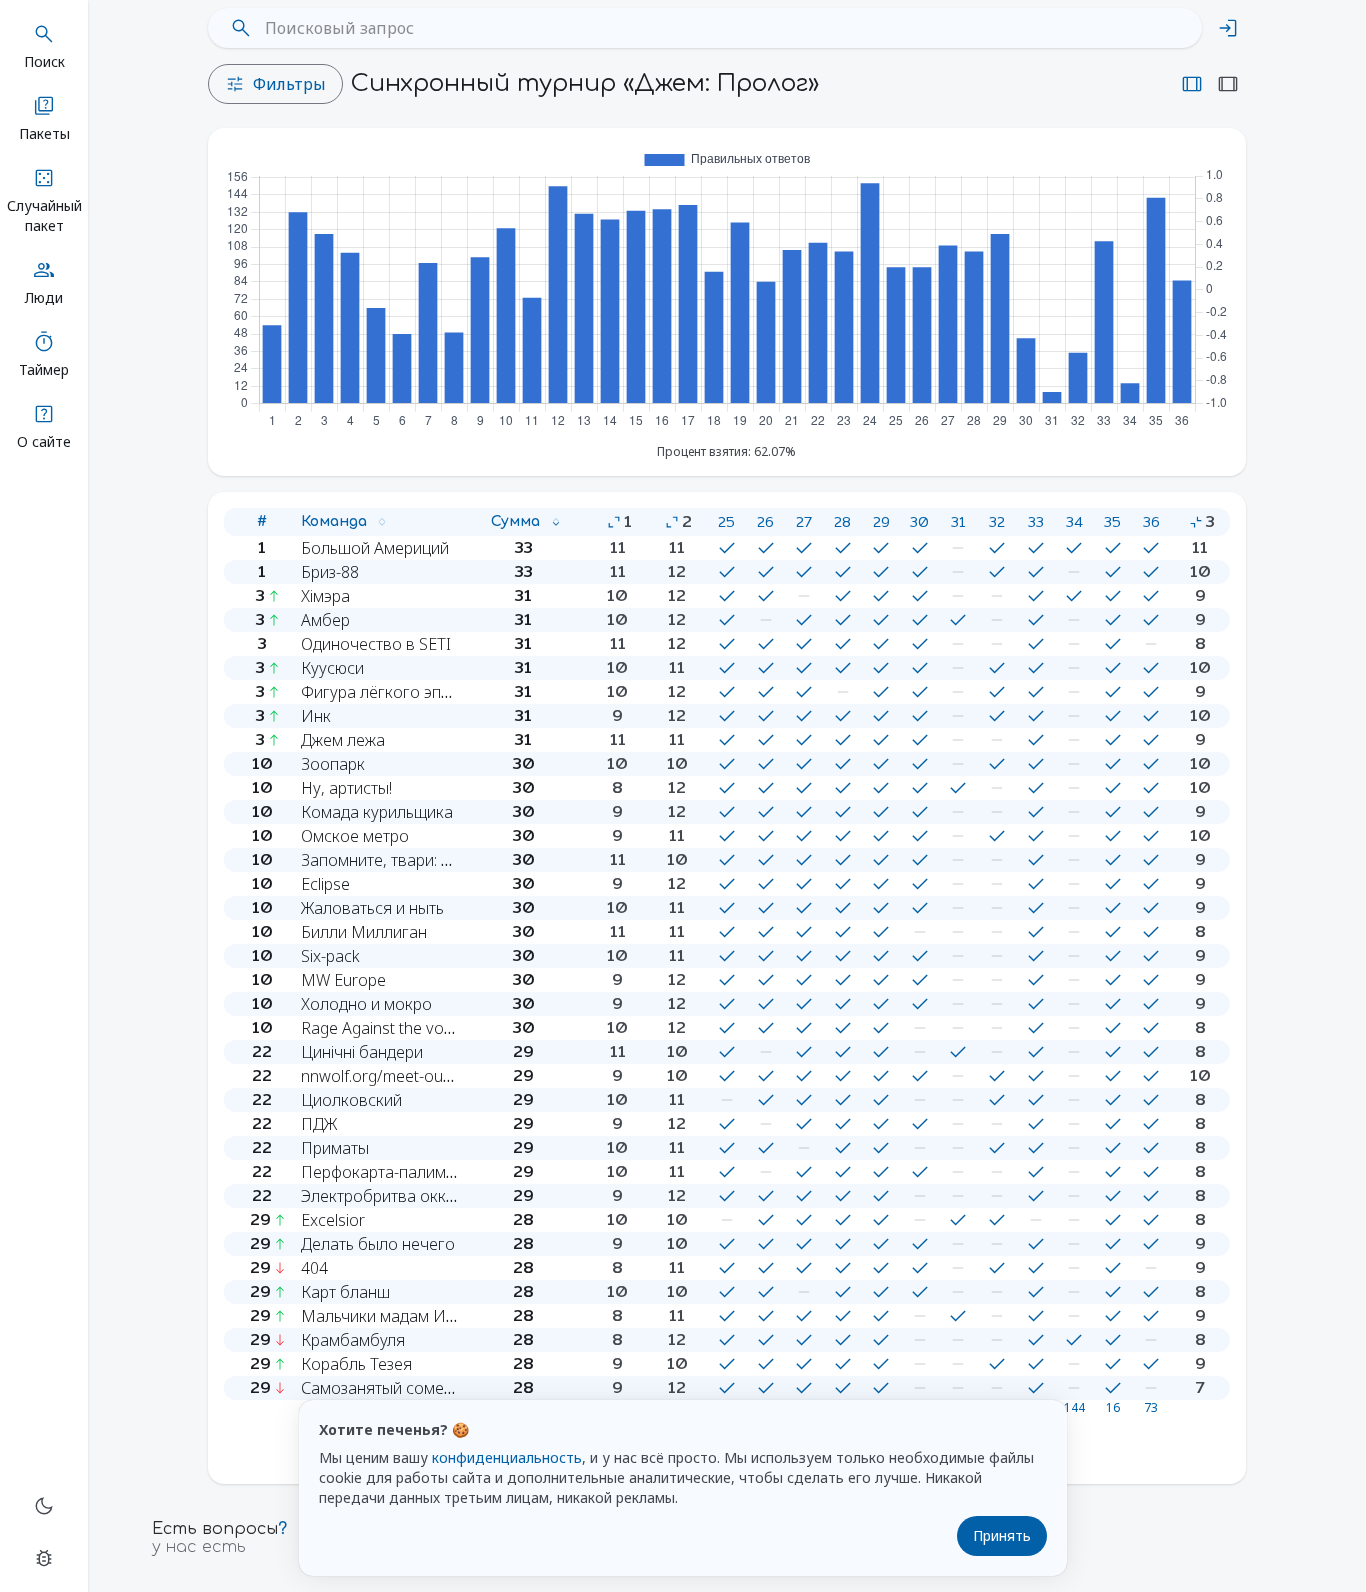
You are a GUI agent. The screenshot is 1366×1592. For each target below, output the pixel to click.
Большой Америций (375, 548)
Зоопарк (333, 764)
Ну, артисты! (346, 788)
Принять (1002, 1535)
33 (1036, 522)
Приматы (335, 1148)
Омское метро (355, 836)
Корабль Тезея (356, 1364)
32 (997, 522)
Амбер (325, 620)
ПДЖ (319, 1124)
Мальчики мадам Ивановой (406, 1316)
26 (765, 522)
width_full (1228, 84)
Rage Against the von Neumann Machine (447, 1028)
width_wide (1192, 84)
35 (1112, 522)
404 (314, 1268)
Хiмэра (325, 596)
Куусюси (332, 668)
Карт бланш (345, 1292)
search (241, 28)
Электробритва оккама (388, 1196)
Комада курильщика (377, 812)
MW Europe (343, 980)
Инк (316, 716)
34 (1074, 522)
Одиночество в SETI (376, 644)
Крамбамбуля (353, 1340)
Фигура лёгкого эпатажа (393, 692)
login (1228, 28)
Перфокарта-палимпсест (394, 1172)
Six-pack (330, 956)
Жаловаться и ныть (372, 908)
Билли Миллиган (364, 932)
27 (804, 522)
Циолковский (351, 1100)
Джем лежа (343, 740)
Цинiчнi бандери (362, 1052)
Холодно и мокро (366, 1004)
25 (726, 522)
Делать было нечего (378, 1244)
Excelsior (333, 1220)
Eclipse (325, 884)
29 (881, 522)
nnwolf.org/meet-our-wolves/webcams (439, 1076)
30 (919, 522)
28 (842, 522)
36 (1151, 522)
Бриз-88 (330, 572)
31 (958, 522)
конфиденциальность (507, 1457)
